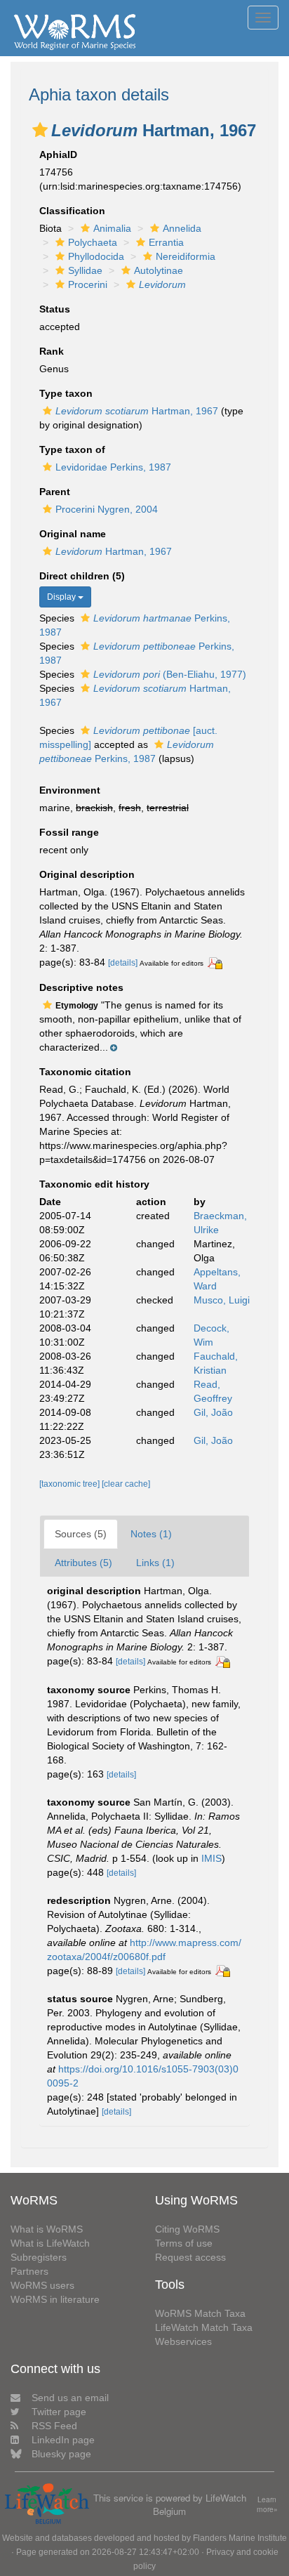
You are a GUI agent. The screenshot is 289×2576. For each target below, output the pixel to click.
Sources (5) (81, 1534)
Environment (70, 790)
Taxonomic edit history (94, 1184)
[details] (123, 963)
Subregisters (39, 2257)
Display (62, 597)
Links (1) (155, 1563)
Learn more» (267, 2505)
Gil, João (213, 1412)
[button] (40, 130)
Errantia (166, 242)
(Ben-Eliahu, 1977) (170, 674)
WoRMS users (42, 2285)
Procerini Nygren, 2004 (107, 509)
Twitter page (59, 2412)
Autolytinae (159, 270)
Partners (29, 2271)
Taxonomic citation (85, 1072)
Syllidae (85, 270)
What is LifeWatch (50, 2243)
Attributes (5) (83, 1563)
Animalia (112, 228)
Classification (72, 211)
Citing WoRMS (187, 2229)
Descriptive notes (81, 987)
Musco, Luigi (222, 1300)
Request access (190, 2257)
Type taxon (66, 393)
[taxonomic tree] (70, 1484)
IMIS (211, 1858)
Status (55, 309)
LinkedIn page (63, 2440)
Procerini (88, 284)
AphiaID (58, 155)
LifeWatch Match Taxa (204, 2327)
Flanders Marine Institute (240, 2538)
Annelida (182, 228)
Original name (73, 534)
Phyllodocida (96, 256)
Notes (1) (151, 1534)
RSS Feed (54, 2426)
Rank (52, 351)
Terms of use (184, 2243)
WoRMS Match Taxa (200, 2313)
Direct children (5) (82, 576)
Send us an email (70, 2398)
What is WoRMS (47, 2229)
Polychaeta (93, 242)
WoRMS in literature (55, 2299)
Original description (87, 874)
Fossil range (69, 832)
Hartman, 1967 (137, 411)
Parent (55, 492)
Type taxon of (72, 449)
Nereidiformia (186, 256)
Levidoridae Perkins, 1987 (113, 467)
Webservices (183, 2341)
